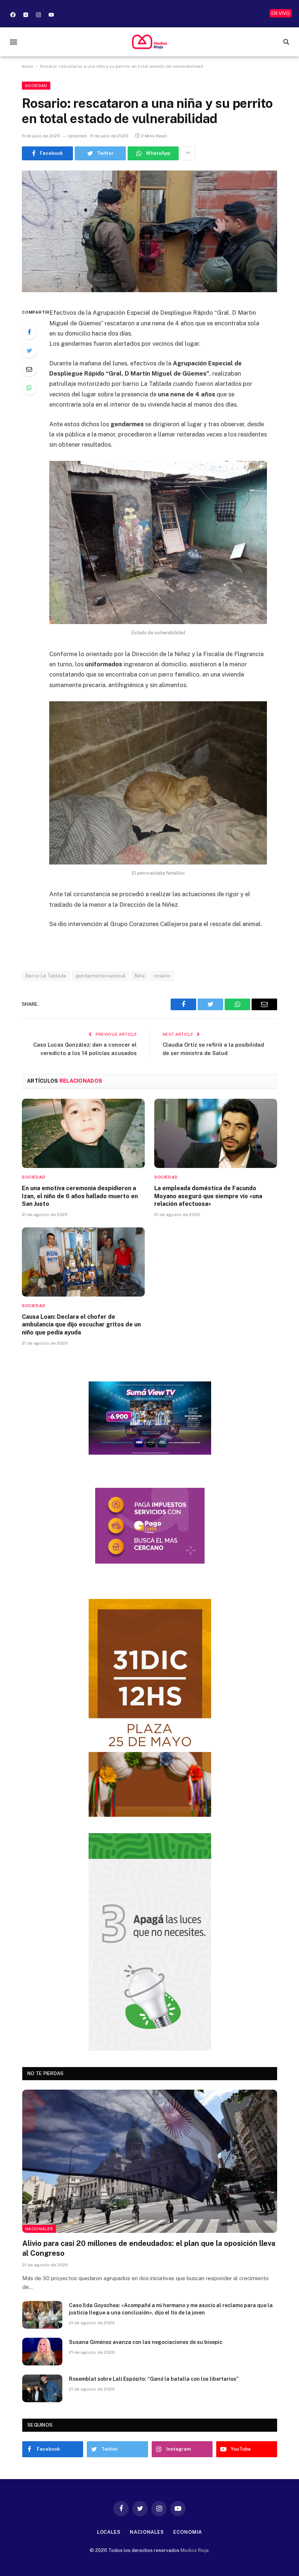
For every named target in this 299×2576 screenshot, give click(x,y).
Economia (188, 2532)
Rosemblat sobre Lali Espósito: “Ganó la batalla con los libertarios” (154, 2379)
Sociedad (36, 86)
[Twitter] (29, 350)
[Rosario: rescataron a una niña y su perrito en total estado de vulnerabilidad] (149, 232)
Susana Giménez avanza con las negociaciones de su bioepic (146, 2342)
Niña (140, 976)
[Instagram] (38, 15)
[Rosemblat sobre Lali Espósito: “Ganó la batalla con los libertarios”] (42, 2388)
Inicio (28, 66)
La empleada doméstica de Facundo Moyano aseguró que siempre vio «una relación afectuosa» (208, 1196)
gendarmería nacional (101, 976)
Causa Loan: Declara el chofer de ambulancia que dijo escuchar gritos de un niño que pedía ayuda (81, 1325)
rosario (162, 976)
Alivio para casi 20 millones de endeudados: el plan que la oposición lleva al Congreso (149, 2248)
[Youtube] (51, 15)
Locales (109, 2532)
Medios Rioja (195, 2550)
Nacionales (39, 2229)
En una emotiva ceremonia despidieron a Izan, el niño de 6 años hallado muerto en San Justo (80, 1196)
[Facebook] (13, 15)
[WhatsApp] (29, 388)
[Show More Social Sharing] (188, 153)
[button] (13, 42)
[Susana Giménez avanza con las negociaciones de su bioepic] (42, 2352)
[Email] (29, 369)
